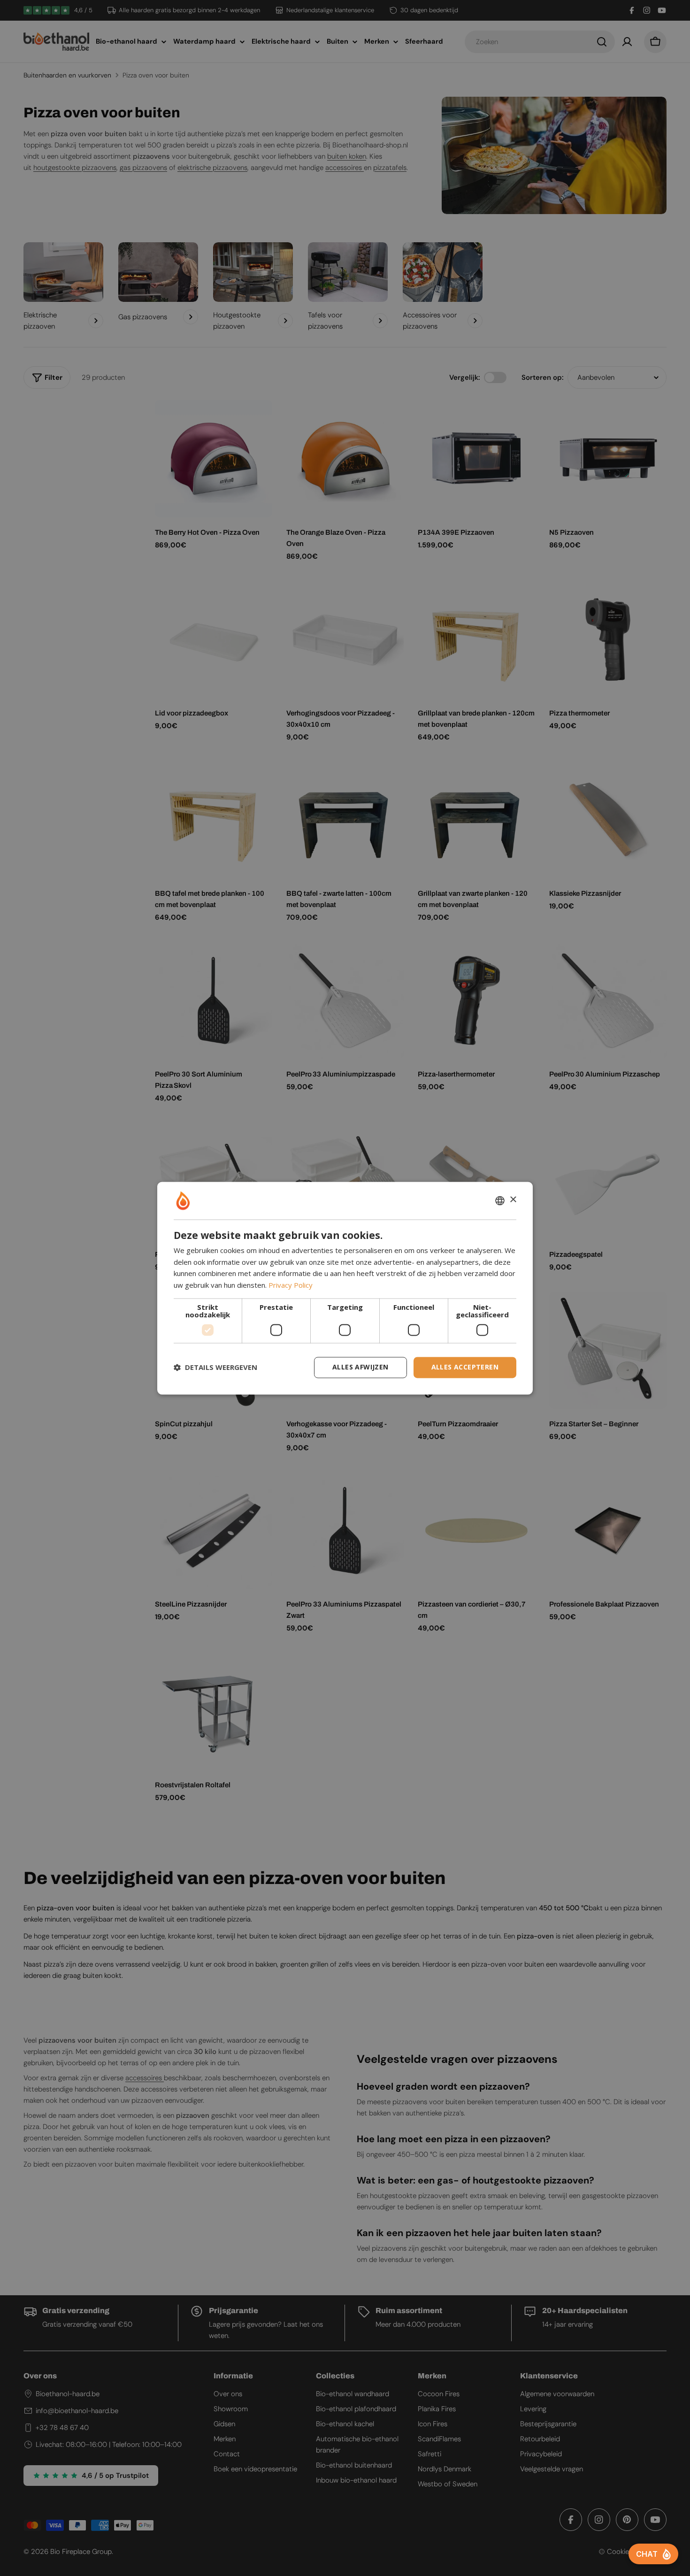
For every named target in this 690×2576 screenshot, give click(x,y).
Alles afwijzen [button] (360, 1367)
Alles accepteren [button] (465, 1367)
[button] (215, 1368)
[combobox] (500, 1200)
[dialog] (345, 1288)
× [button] (513, 1200)
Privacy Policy (291, 1285)
